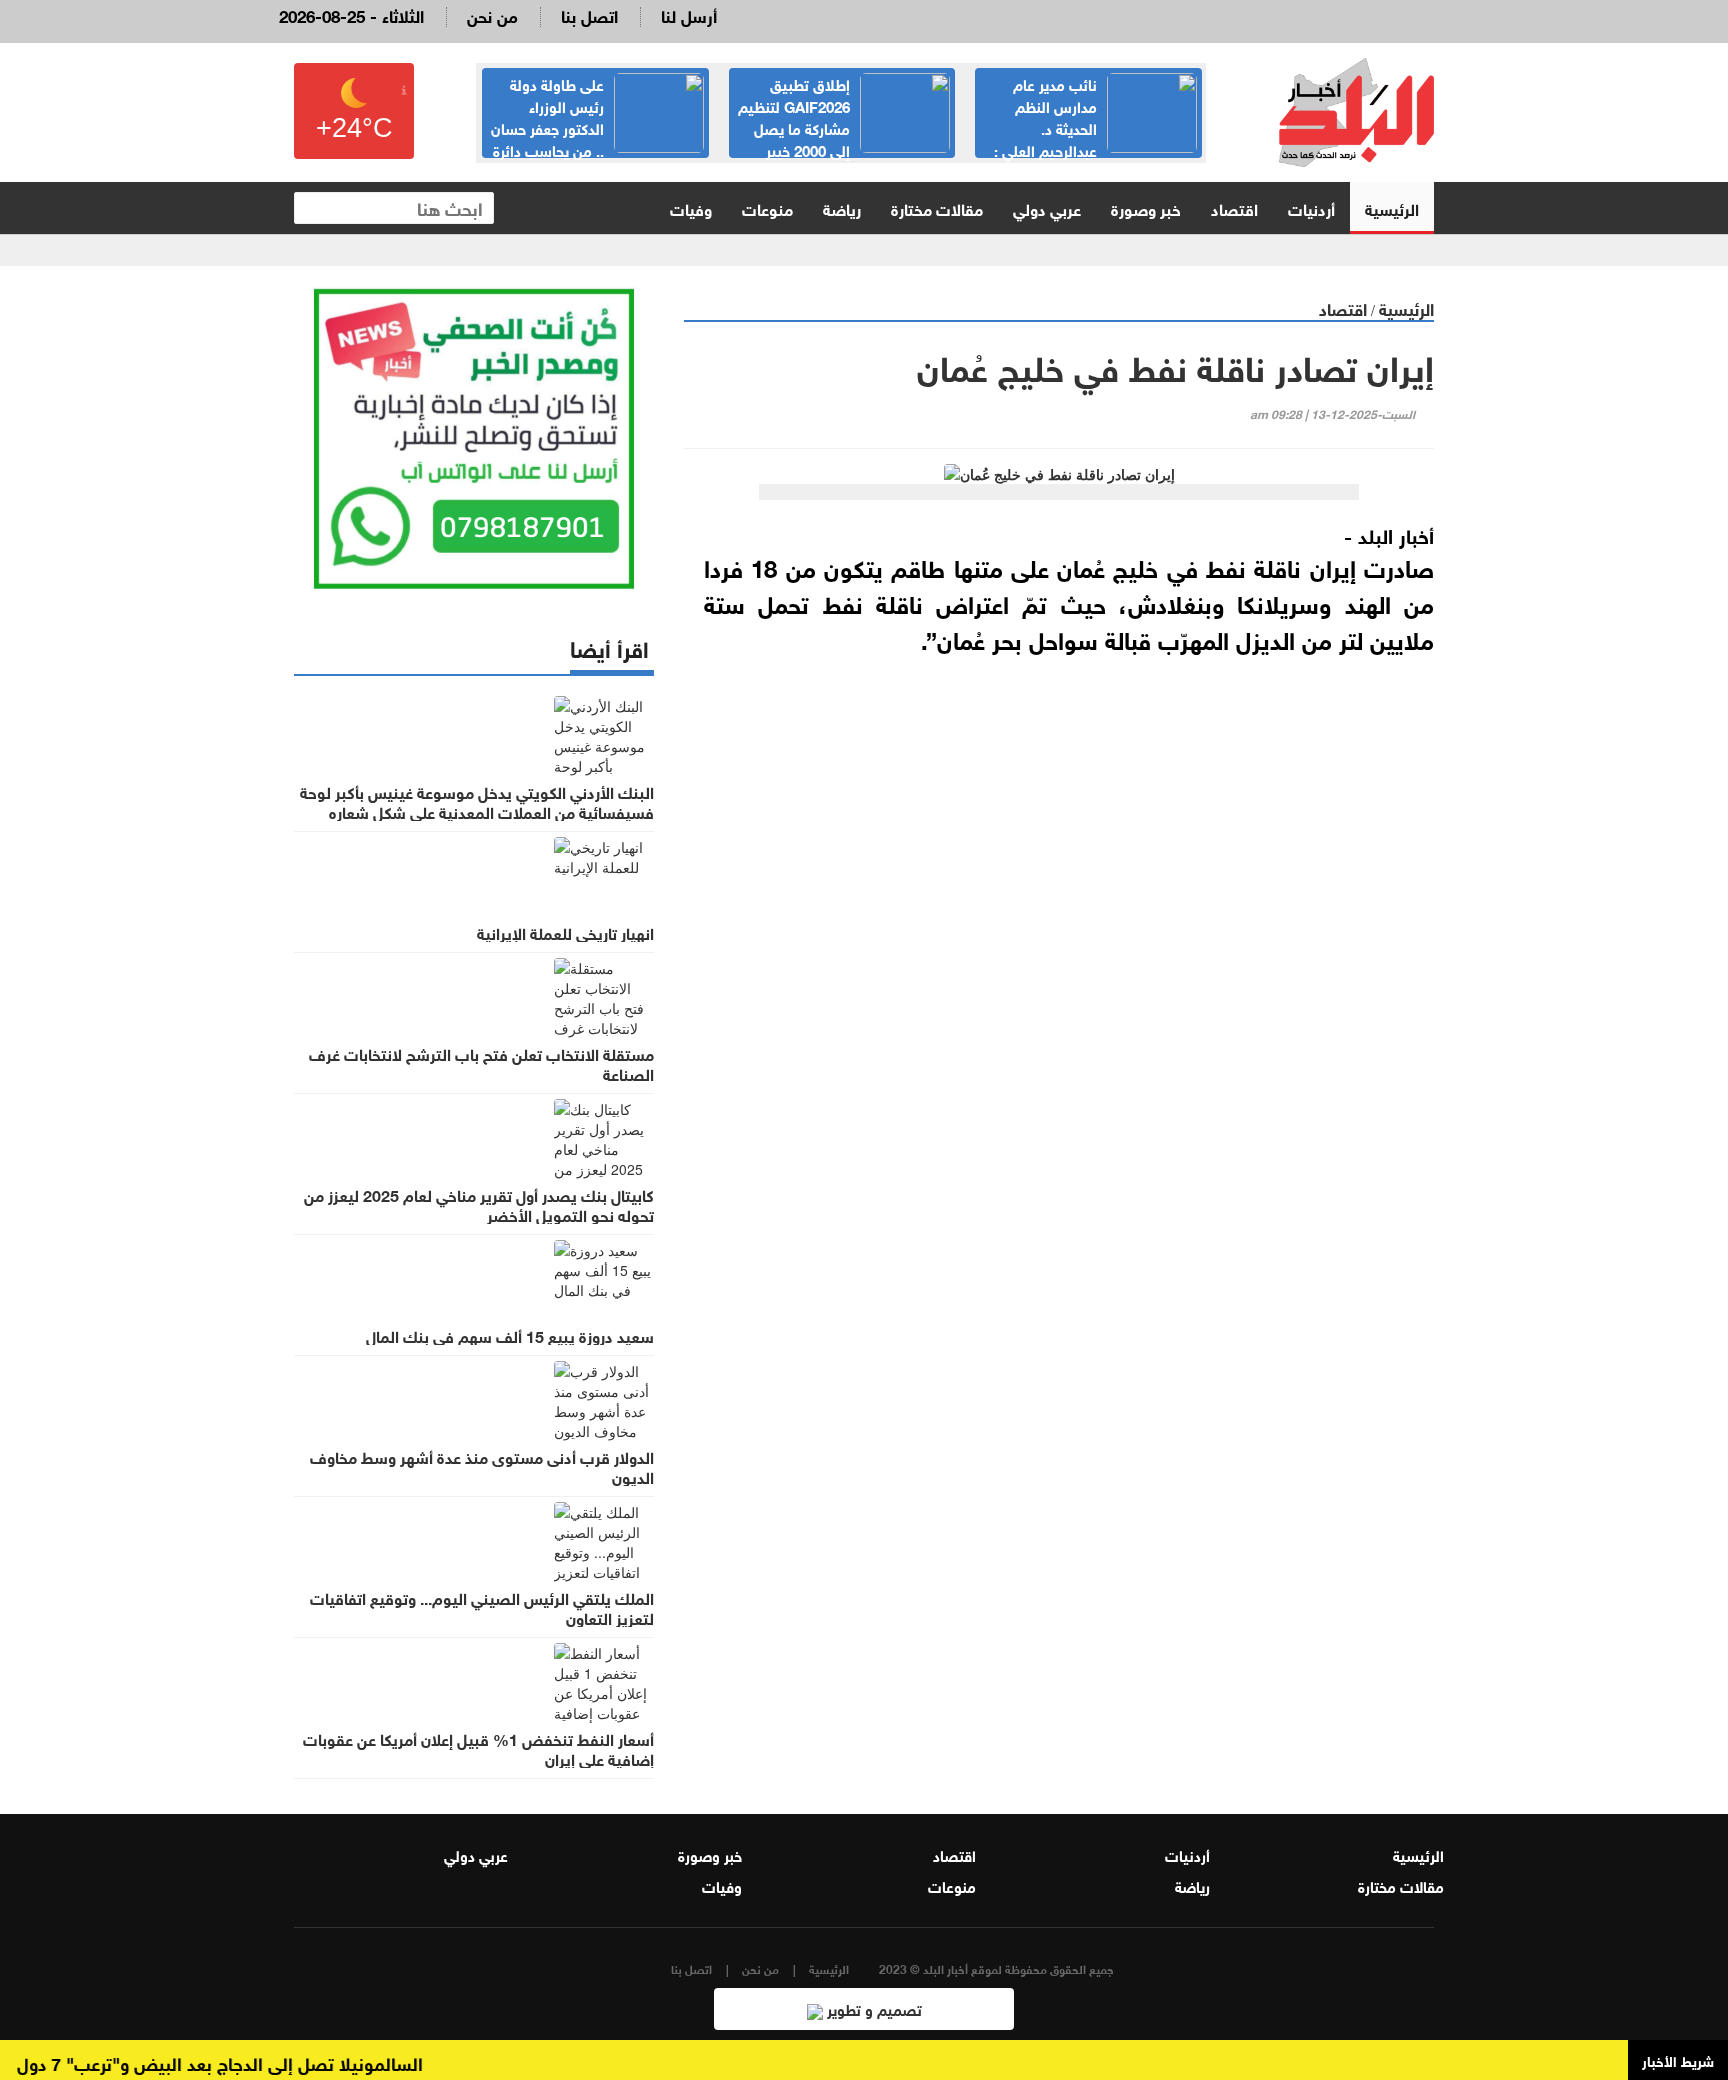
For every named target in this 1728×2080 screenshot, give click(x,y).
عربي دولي (1047, 207)
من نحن (492, 14)
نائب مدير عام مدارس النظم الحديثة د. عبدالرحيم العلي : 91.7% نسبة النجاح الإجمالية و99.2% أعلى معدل (1095, 138)
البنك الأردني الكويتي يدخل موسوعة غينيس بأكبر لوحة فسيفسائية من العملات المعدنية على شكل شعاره (477, 801)
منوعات (767, 207)
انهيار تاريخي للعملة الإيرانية (565, 932)
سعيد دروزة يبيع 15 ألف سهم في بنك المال (510, 1335)
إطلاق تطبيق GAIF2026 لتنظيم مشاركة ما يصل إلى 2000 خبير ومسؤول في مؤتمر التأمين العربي (844, 127)
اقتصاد (1234, 207)
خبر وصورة (1146, 207)
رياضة (842, 207)
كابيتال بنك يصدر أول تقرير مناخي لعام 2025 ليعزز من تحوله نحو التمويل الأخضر (479, 1204)
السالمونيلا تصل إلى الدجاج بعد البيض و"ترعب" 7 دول (243, 2062)
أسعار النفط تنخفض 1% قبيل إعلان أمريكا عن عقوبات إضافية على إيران (478, 1748)
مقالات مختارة (937, 207)
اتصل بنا (589, 14)
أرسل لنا (689, 14)
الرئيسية (1392, 207)
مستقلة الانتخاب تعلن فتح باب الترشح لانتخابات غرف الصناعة (481, 1063)
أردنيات (1311, 207)
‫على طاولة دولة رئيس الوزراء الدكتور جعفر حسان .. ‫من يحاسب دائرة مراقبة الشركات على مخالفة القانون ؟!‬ (596, 138)
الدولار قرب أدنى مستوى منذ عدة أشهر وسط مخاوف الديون (482, 1466)
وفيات (691, 207)
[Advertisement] (1059, 901)
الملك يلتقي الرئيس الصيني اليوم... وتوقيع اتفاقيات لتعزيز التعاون (482, 1607)
